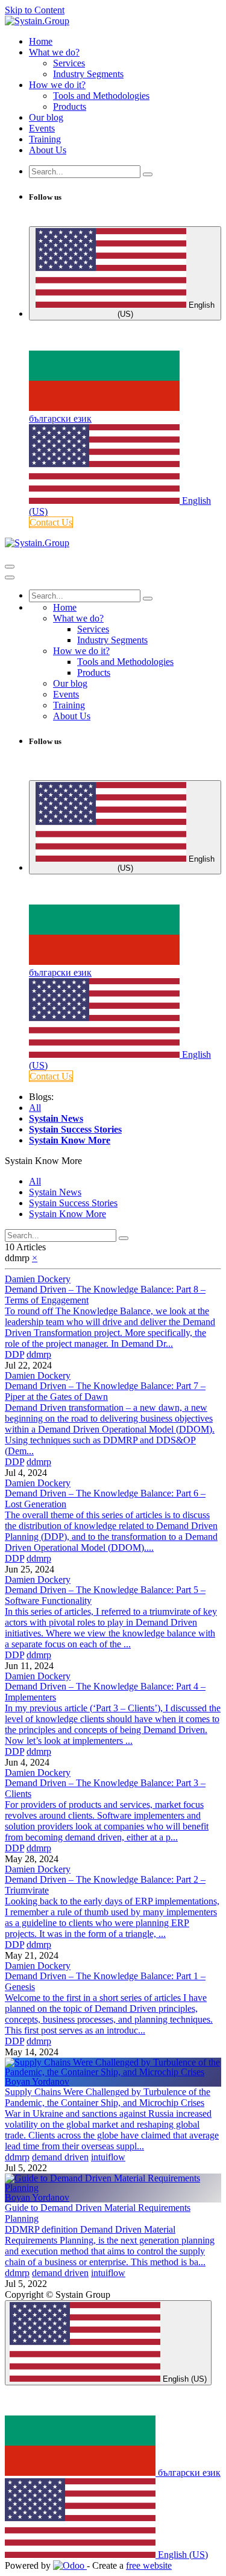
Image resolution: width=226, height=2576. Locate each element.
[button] (43, 1161)
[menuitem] (41, 41)
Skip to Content (35, 10)
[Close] (10, 577)
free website (149, 2565)
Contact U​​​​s (51, 522)
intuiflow (108, 2157)
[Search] (148, 174)
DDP (14, 1354)
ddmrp (39, 1354)
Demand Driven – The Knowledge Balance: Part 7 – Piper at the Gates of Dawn (105, 1391)
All (35, 1108)
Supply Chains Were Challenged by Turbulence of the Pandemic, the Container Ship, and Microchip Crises (108, 2097)
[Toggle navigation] (10, 567)
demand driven (60, 2157)
